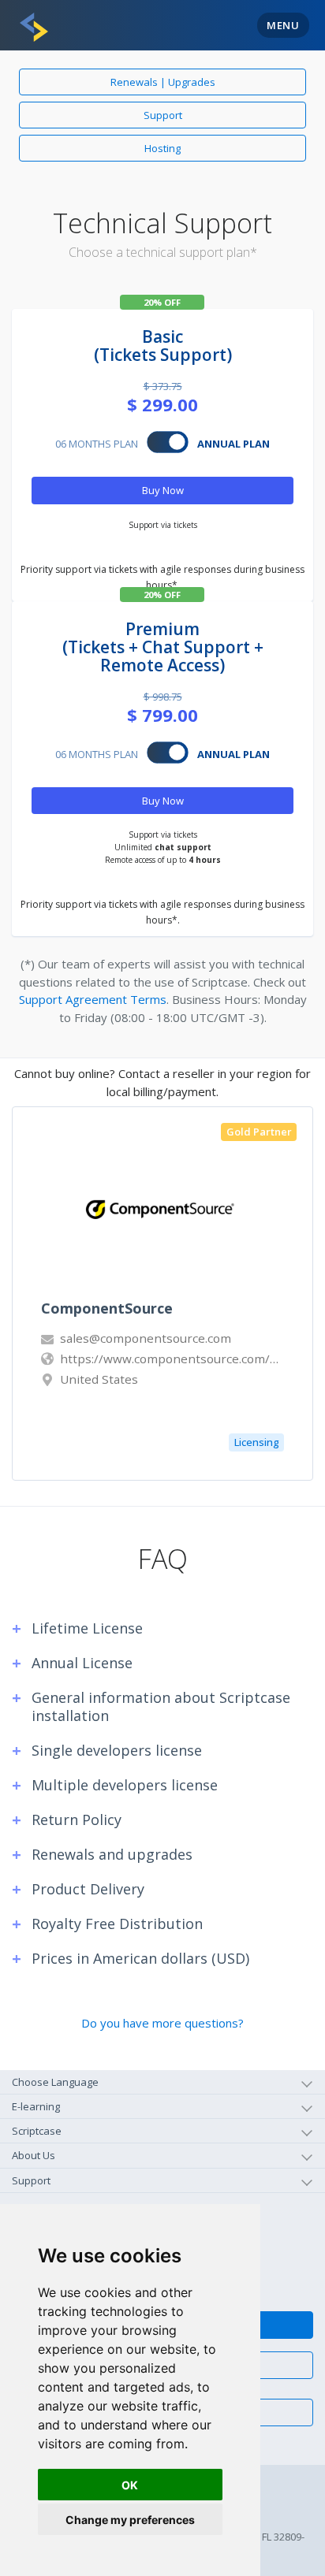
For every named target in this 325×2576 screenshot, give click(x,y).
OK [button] (130, 2485)
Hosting (162, 148)
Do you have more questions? (162, 2023)
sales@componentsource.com (144, 1338)
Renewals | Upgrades (163, 82)
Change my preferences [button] (130, 2520)
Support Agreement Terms (93, 999)
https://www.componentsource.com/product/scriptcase (170, 1359)
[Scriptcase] (34, 27)
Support (163, 115)
